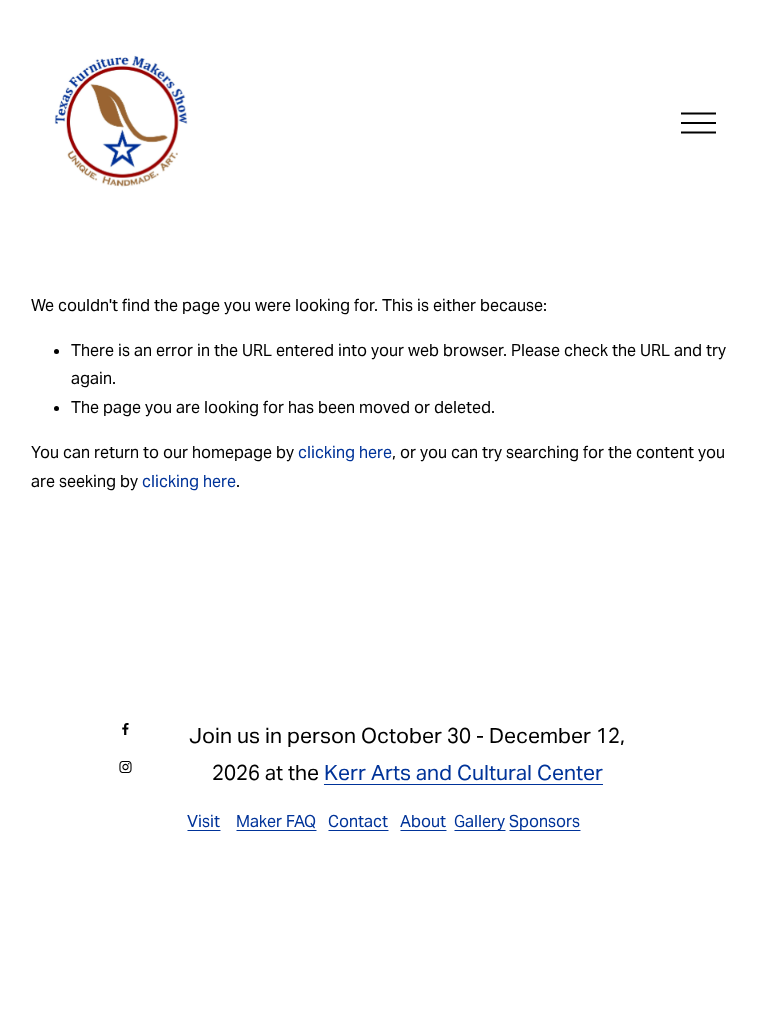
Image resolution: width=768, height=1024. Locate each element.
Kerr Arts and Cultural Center (463, 772)
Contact (358, 821)
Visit (203, 821)
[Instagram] (125, 767)
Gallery (479, 821)
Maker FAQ (276, 821)
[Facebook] (125, 729)
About (423, 821)
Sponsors (544, 821)
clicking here (345, 452)
